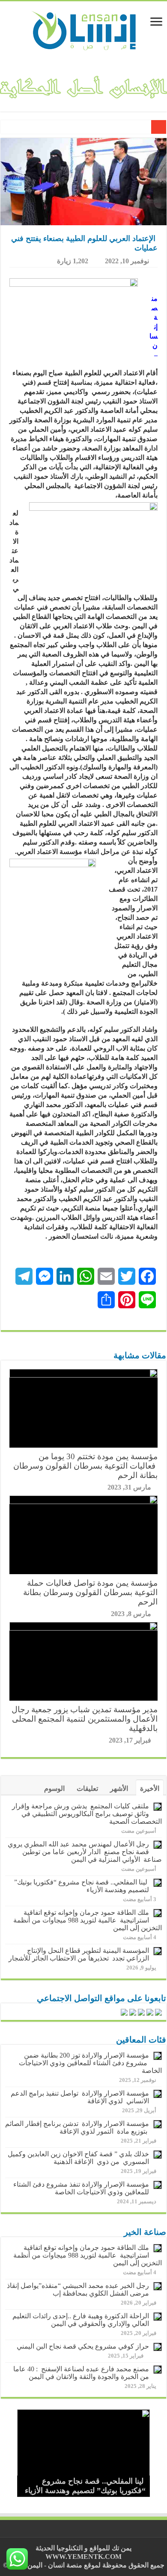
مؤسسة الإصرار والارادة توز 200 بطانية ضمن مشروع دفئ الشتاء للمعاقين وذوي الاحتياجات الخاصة (90, 2063)
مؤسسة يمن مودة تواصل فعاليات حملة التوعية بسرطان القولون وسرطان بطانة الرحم (90, 1592)
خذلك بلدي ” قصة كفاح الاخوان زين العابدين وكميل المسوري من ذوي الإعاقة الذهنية (78, 2158)
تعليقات (87, 1788)
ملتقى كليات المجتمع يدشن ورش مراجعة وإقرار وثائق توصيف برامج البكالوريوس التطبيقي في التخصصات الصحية (87, 1814)
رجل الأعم (133, 128)
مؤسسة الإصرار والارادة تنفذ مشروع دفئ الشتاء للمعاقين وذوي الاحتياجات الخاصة (81, 2188)
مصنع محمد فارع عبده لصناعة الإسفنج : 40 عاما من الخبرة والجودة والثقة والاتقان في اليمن (81, 2373)
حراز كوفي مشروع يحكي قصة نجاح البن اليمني (83, 2346)
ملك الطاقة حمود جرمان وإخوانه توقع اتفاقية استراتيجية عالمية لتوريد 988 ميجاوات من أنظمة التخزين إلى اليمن (88, 1920)
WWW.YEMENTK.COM (83, 2557)
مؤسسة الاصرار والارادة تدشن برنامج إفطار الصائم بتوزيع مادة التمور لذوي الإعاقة (77, 2127)
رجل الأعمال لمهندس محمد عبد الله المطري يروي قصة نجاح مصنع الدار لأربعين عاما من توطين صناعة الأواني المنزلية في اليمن (85, 1852)
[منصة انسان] (84, 29)
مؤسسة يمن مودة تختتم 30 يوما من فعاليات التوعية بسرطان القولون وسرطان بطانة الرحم (85, 1466)
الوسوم (54, 1788)
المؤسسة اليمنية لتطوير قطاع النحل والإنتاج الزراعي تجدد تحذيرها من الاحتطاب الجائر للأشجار (79, 1954)
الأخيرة (150, 1788)
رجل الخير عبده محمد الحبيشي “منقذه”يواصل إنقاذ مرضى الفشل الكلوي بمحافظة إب (78, 2289)
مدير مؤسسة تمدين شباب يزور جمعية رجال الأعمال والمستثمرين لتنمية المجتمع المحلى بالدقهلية (85, 1719)
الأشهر (119, 1788)
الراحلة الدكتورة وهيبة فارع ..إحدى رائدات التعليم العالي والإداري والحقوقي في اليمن (81, 2320)
